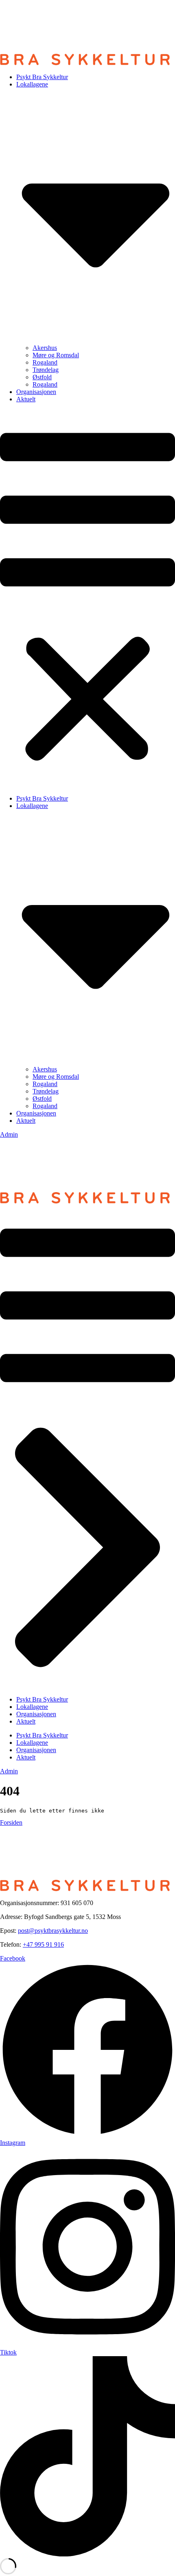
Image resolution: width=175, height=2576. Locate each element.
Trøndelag (46, 370)
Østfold (42, 377)
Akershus (45, 348)
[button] (87, 599)
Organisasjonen (36, 392)
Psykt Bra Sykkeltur (42, 77)
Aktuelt (26, 399)
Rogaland (45, 362)
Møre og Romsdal (56, 355)
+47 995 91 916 (43, 1944)
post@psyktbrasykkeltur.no (53, 1931)
